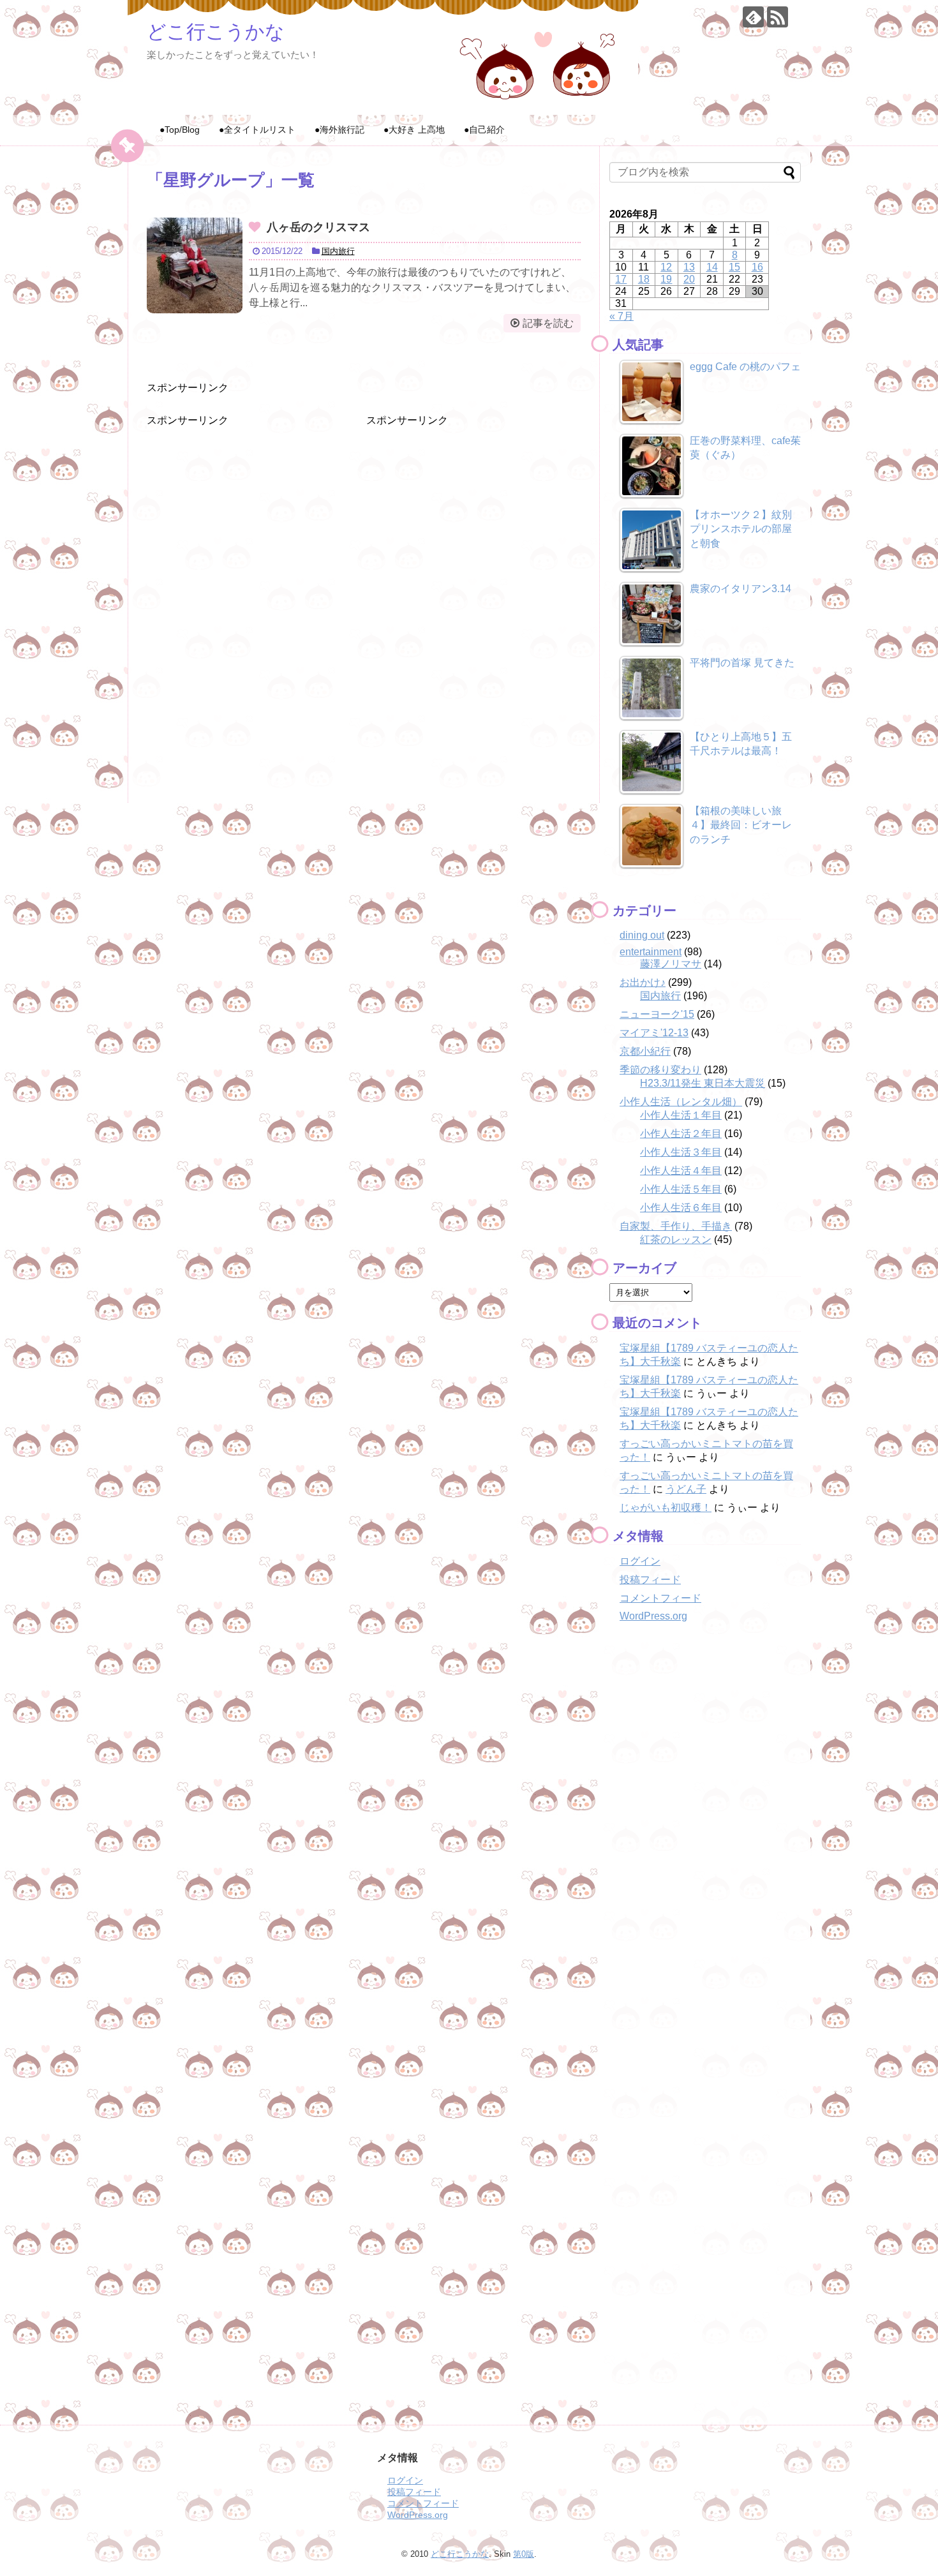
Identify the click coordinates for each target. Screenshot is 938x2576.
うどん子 (686, 1489)
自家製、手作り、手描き (676, 1226)
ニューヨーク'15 (657, 1014)
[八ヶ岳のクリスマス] (195, 265)
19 (666, 279)
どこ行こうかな (216, 32)
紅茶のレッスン (676, 1240)
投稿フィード (650, 1580)
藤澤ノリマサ (671, 964)
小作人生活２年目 (681, 1134)
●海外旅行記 (339, 130)
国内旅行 (338, 251)
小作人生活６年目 (681, 1208)
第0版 (524, 2554)
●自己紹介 (484, 130)
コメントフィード (660, 1598)
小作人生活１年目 (681, 1115)
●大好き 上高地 (414, 130)
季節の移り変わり (660, 1070)
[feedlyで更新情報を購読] (753, 17)
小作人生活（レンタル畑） (681, 1102)
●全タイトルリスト (257, 130)
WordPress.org (653, 1616)
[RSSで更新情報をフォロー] (778, 17)
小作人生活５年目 (681, 1189)
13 (689, 267)
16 (757, 267)
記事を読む (548, 323)
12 (666, 267)
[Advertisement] (242, 507)
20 (689, 279)
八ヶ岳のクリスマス (318, 227)
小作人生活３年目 (681, 1152)
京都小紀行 (645, 1051)
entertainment (651, 952)
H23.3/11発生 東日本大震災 (703, 1083)
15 (734, 267)
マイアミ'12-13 (654, 1033)
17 (621, 279)
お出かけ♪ (643, 982)
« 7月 (622, 316)
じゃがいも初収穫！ (666, 1508)
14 (712, 267)
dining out (642, 935)
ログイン (640, 1561)
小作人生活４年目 (681, 1171)
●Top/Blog (180, 130)
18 (644, 279)
